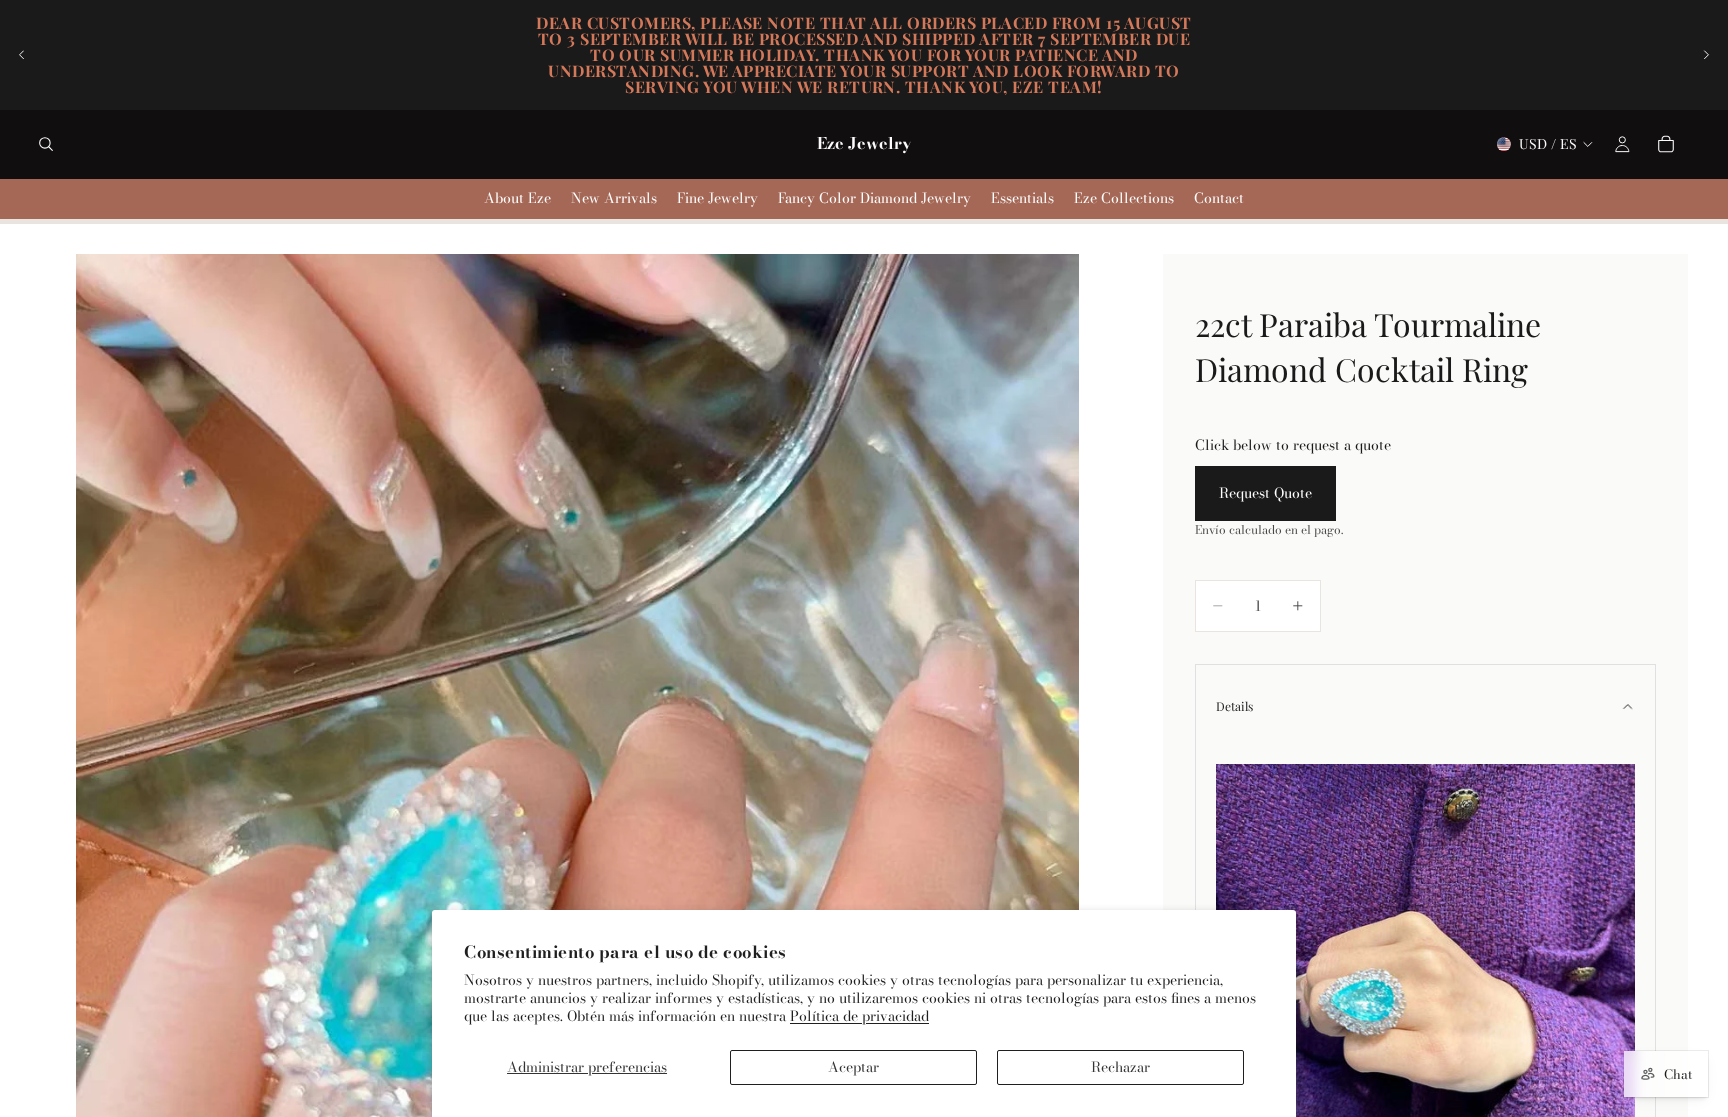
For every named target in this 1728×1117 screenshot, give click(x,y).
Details (1234, 706)
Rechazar (1120, 1067)
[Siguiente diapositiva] (1706, 55)
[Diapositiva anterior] (22, 55)
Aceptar (853, 1067)
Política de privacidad (859, 1016)
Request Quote (1265, 493)
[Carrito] (1666, 144)
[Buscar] (46, 144)
